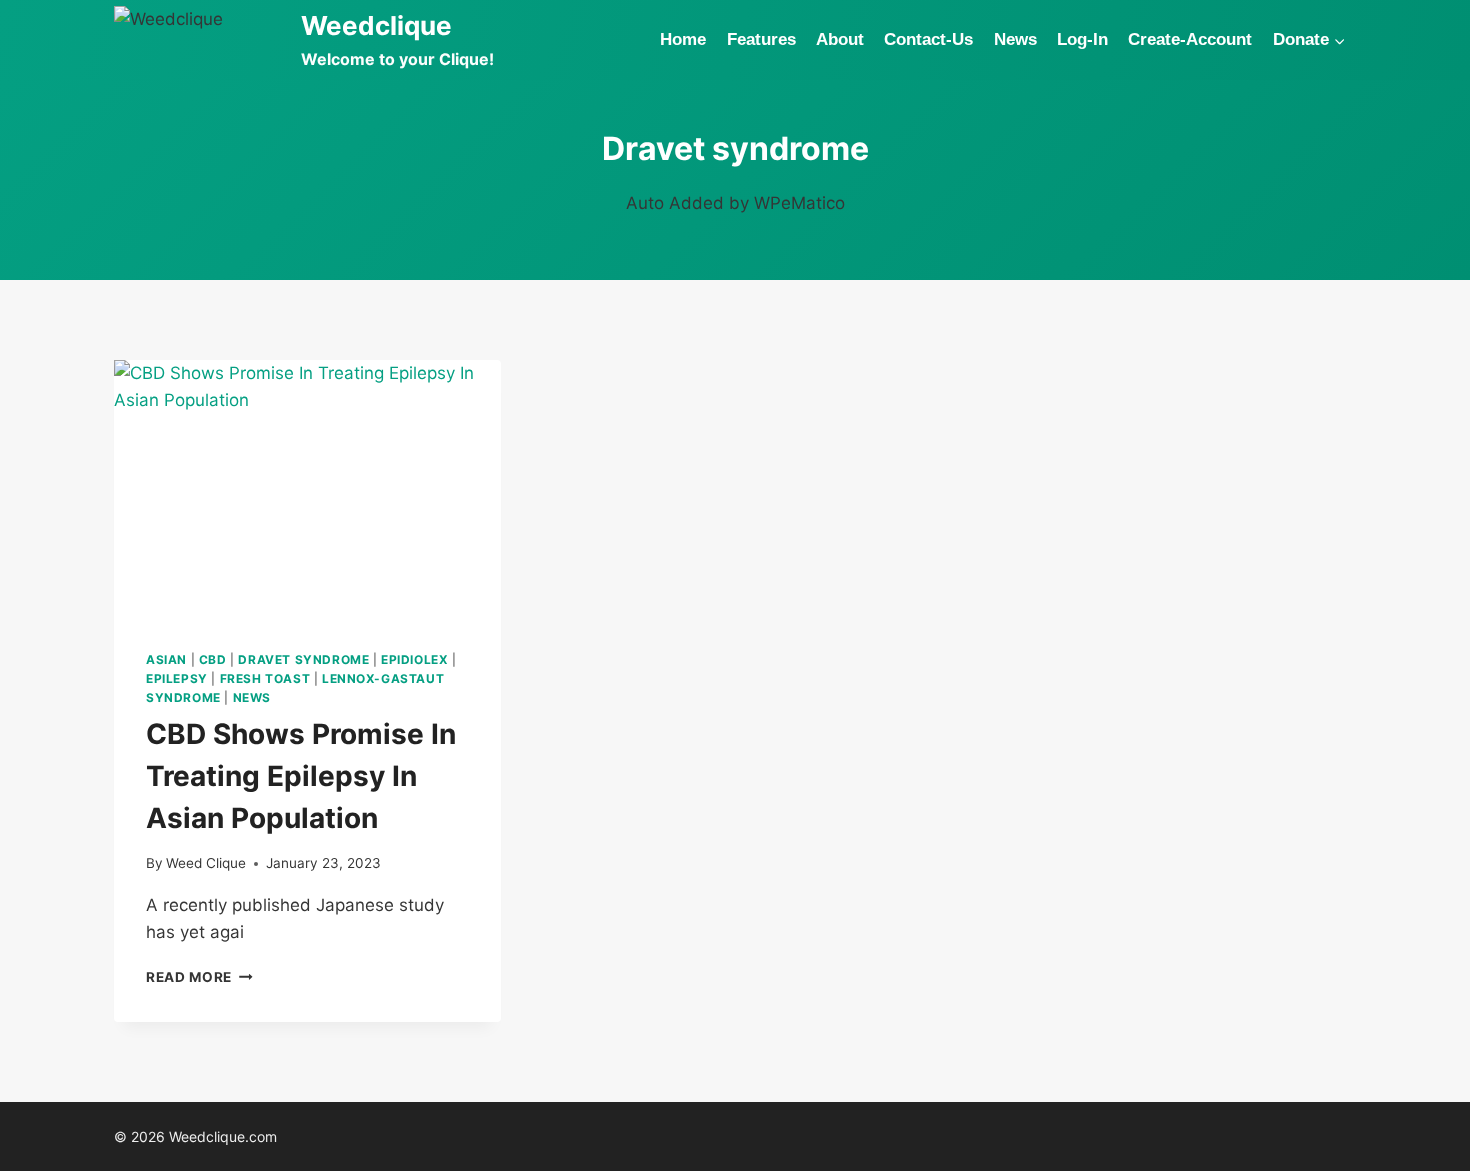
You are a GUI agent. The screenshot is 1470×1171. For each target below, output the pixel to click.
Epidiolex (414, 659)
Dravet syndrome (303, 659)
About (840, 39)
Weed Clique (206, 863)
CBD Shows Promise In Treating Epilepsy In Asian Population (301, 776)
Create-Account (1190, 39)
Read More (199, 977)
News (1015, 39)
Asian (166, 659)
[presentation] (307, 489)
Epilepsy (177, 678)
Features (761, 39)
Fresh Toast (265, 678)
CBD (213, 659)
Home (683, 39)
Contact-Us (928, 39)
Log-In (1082, 39)
